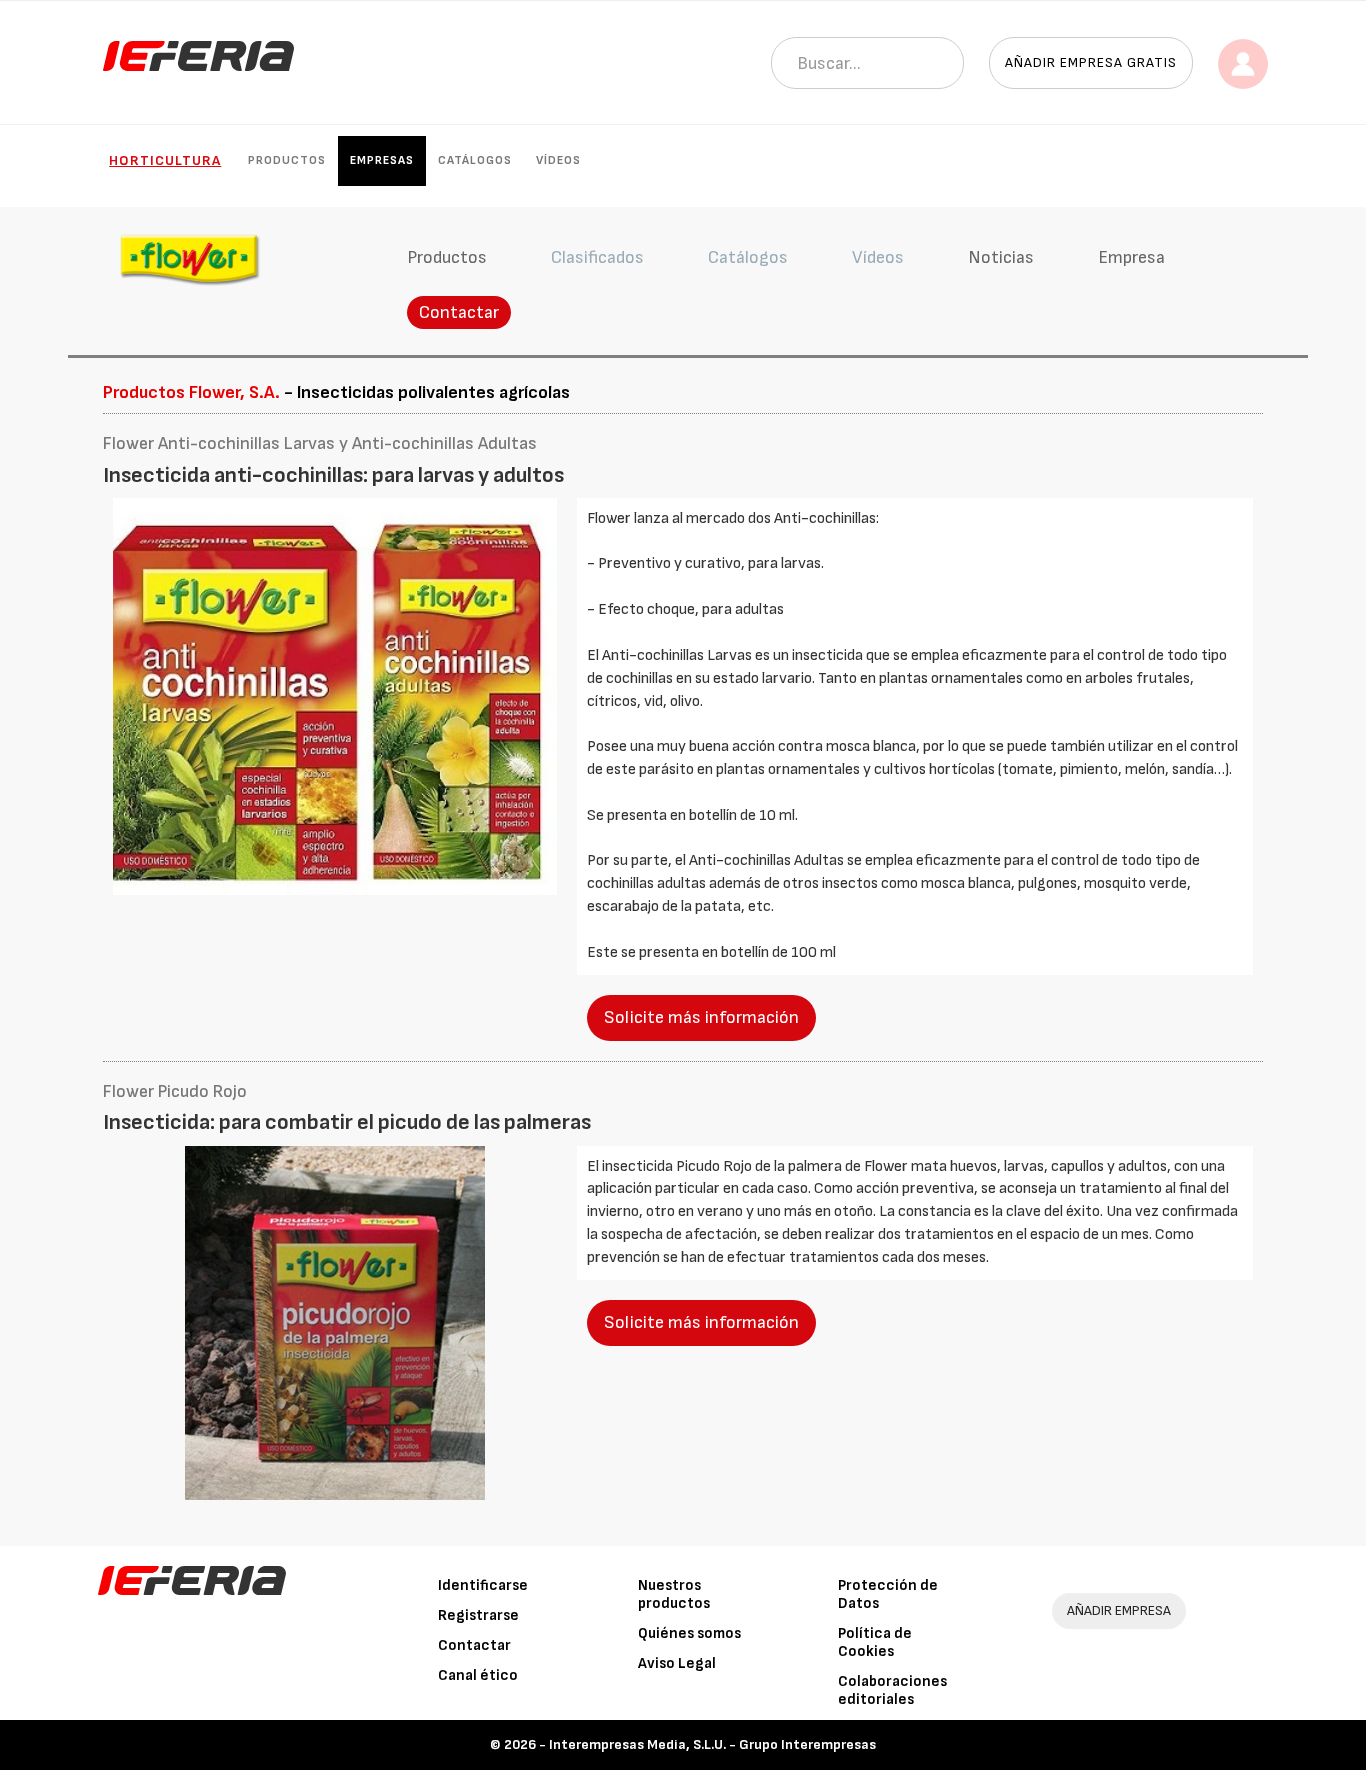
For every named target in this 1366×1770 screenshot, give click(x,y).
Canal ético (478, 1675)
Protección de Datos (888, 1594)
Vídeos (558, 160)
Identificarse (483, 1585)
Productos (287, 160)
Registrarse (478, 1615)
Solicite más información (701, 1017)
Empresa (1131, 257)
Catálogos (475, 160)
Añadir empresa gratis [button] (1091, 62)
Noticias (1001, 257)
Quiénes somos (689, 1633)
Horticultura (165, 160)
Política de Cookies (875, 1642)
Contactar (459, 312)
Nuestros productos (674, 1594)
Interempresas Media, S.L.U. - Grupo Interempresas (712, 1744)
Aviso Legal (677, 1663)
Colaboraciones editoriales (892, 1690)
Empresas (382, 160)
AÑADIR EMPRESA (1119, 1610)
